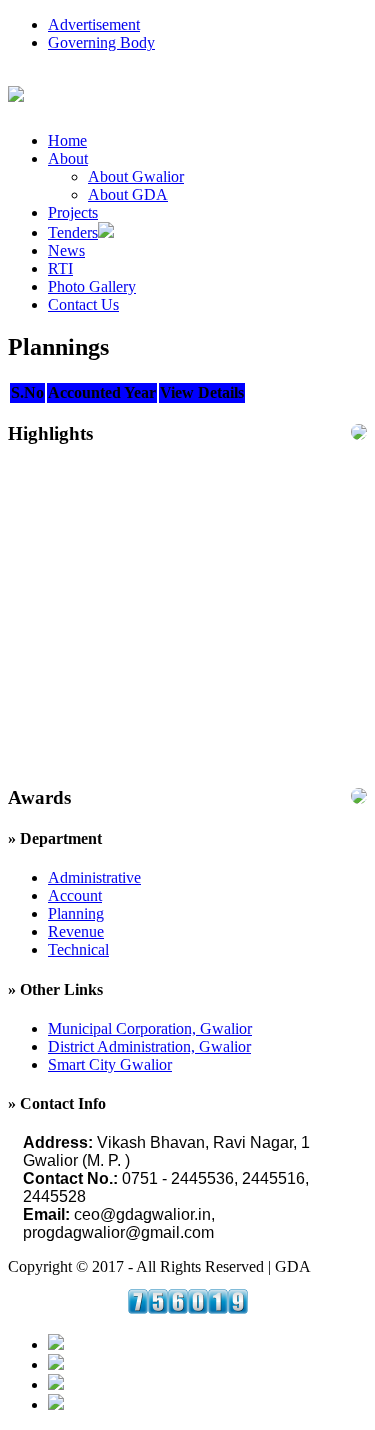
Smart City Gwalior (110, 1064)
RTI (60, 268)
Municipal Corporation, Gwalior (150, 1028)
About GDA (128, 194)
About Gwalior (136, 176)
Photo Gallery (92, 286)
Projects (73, 212)
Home (67, 140)
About (68, 158)
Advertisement (94, 24)
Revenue (76, 931)
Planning (76, 913)
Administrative (94, 877)
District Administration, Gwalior (149, 1046)
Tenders (73, 232)
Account (75, 895)
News (66, 250)
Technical (78, 949)
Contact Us (83, 304)
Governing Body (101, 42)
